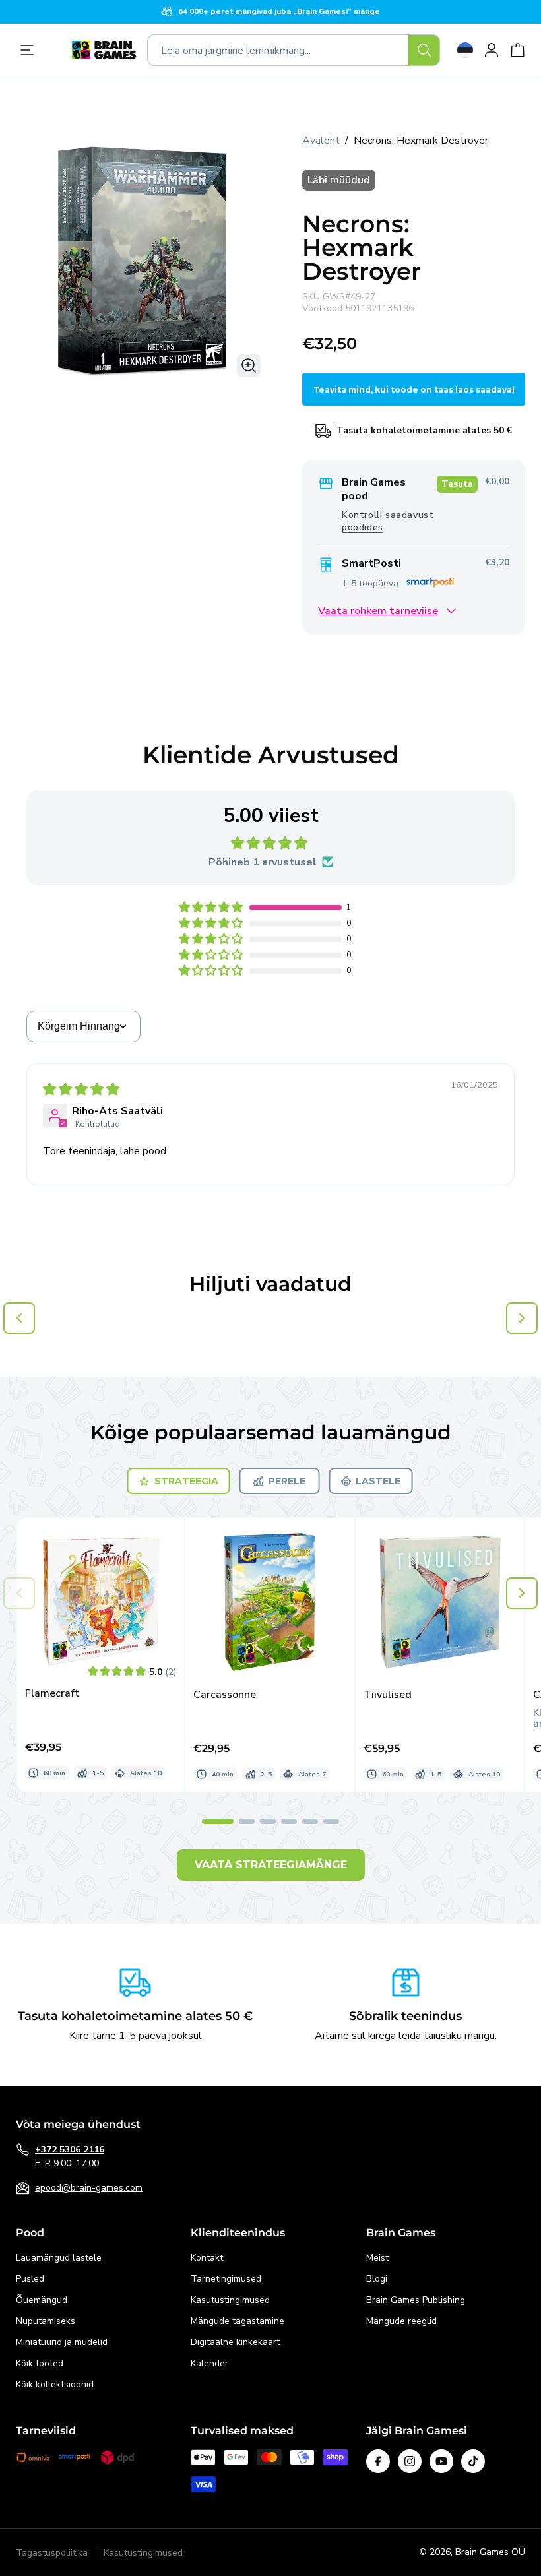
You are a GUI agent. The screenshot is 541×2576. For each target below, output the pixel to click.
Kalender (209, 2363)
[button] (212, 908)
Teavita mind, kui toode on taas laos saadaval (414, 390)
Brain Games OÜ (490, 2552)
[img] (81, 1090)
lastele (378, 1481)
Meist (377, 2258)
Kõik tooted (40, 2363)
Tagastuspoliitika (52, 2553)
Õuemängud (42, 2300)
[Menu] (30, 50)
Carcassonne (225, 1695)
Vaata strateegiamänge (271, 1865)
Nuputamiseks (46, 2321)
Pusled (30, 2279)
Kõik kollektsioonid (55, 2384)
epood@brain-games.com (89, 2188)
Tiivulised (388, 1695)
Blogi (377, 2279)
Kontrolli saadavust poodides (388, 521)
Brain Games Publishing (416, 2300)
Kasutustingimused (230, 2300)
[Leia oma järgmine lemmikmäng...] (424, 50)
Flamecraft (52, 1694)
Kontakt (207, 2258)
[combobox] (294, 50)
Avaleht (321, 141)
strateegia (186, 1481)
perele (287, 1481)
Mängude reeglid (401, 2321)
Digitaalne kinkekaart (235, 2342)
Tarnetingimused (226, 2279)
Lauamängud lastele (59, 2258)
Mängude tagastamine (238, 2321)
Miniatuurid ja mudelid (62, 2342)
